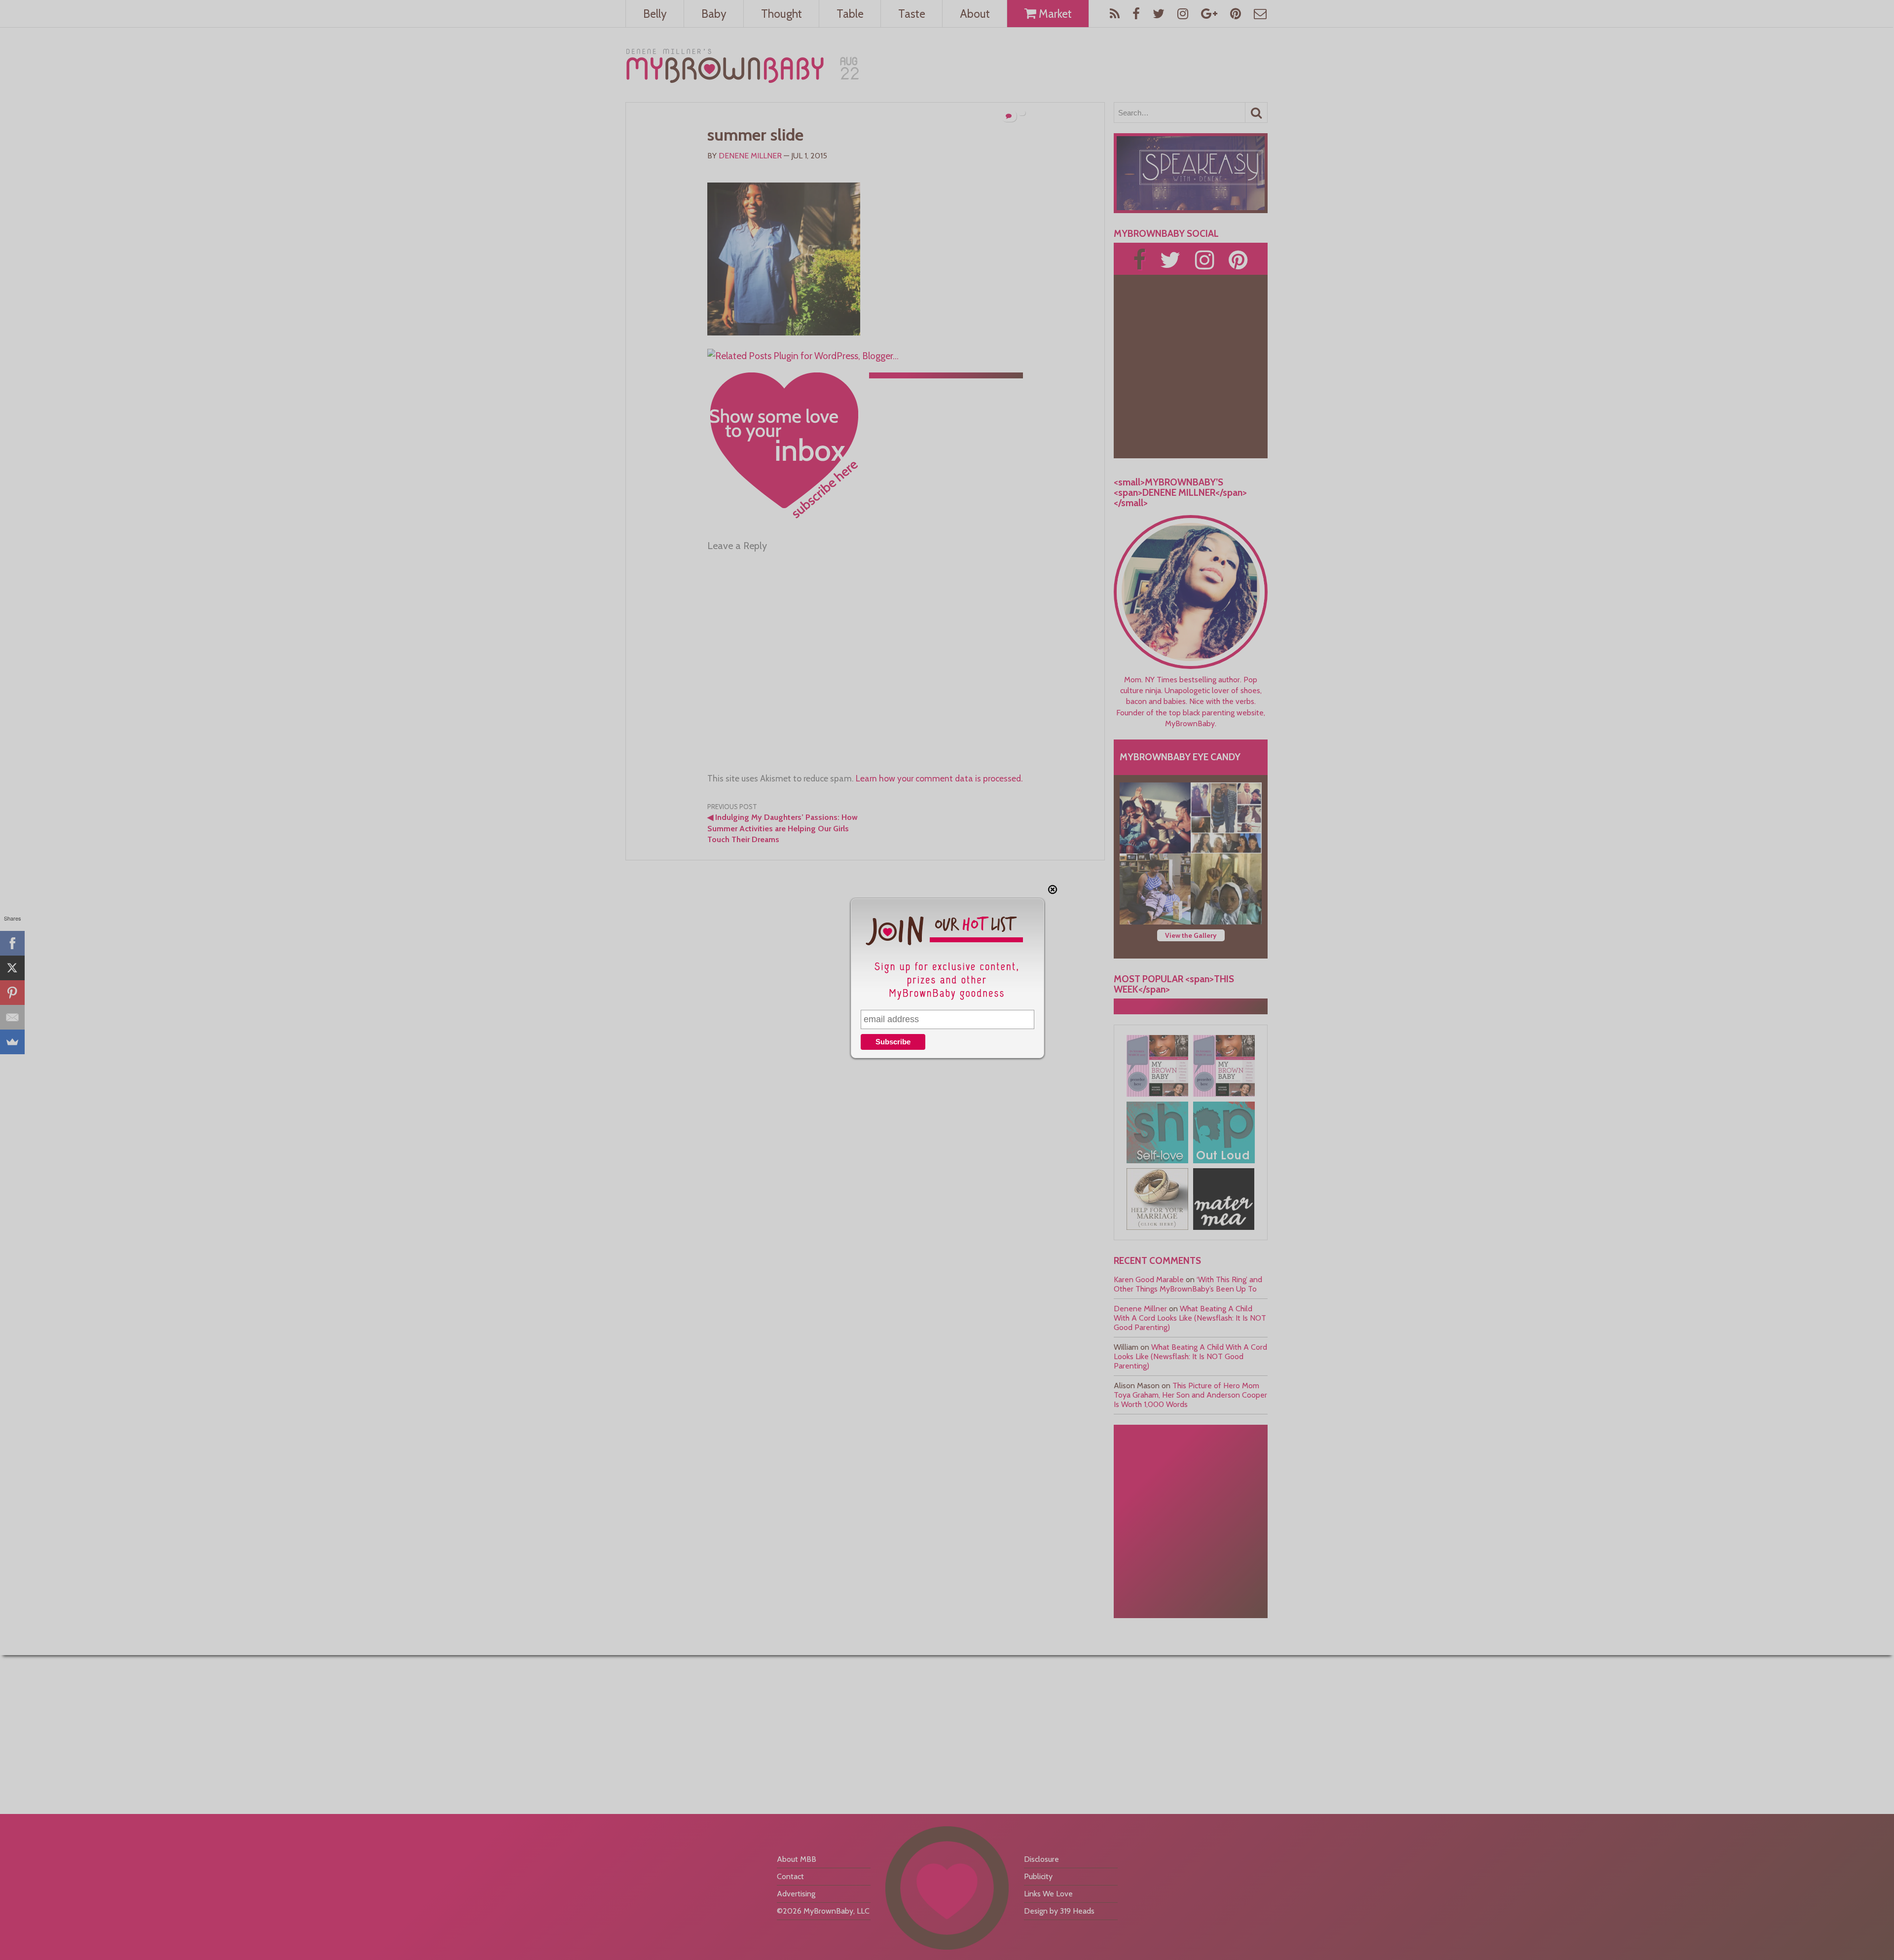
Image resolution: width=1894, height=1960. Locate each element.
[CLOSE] (1053, 889)
